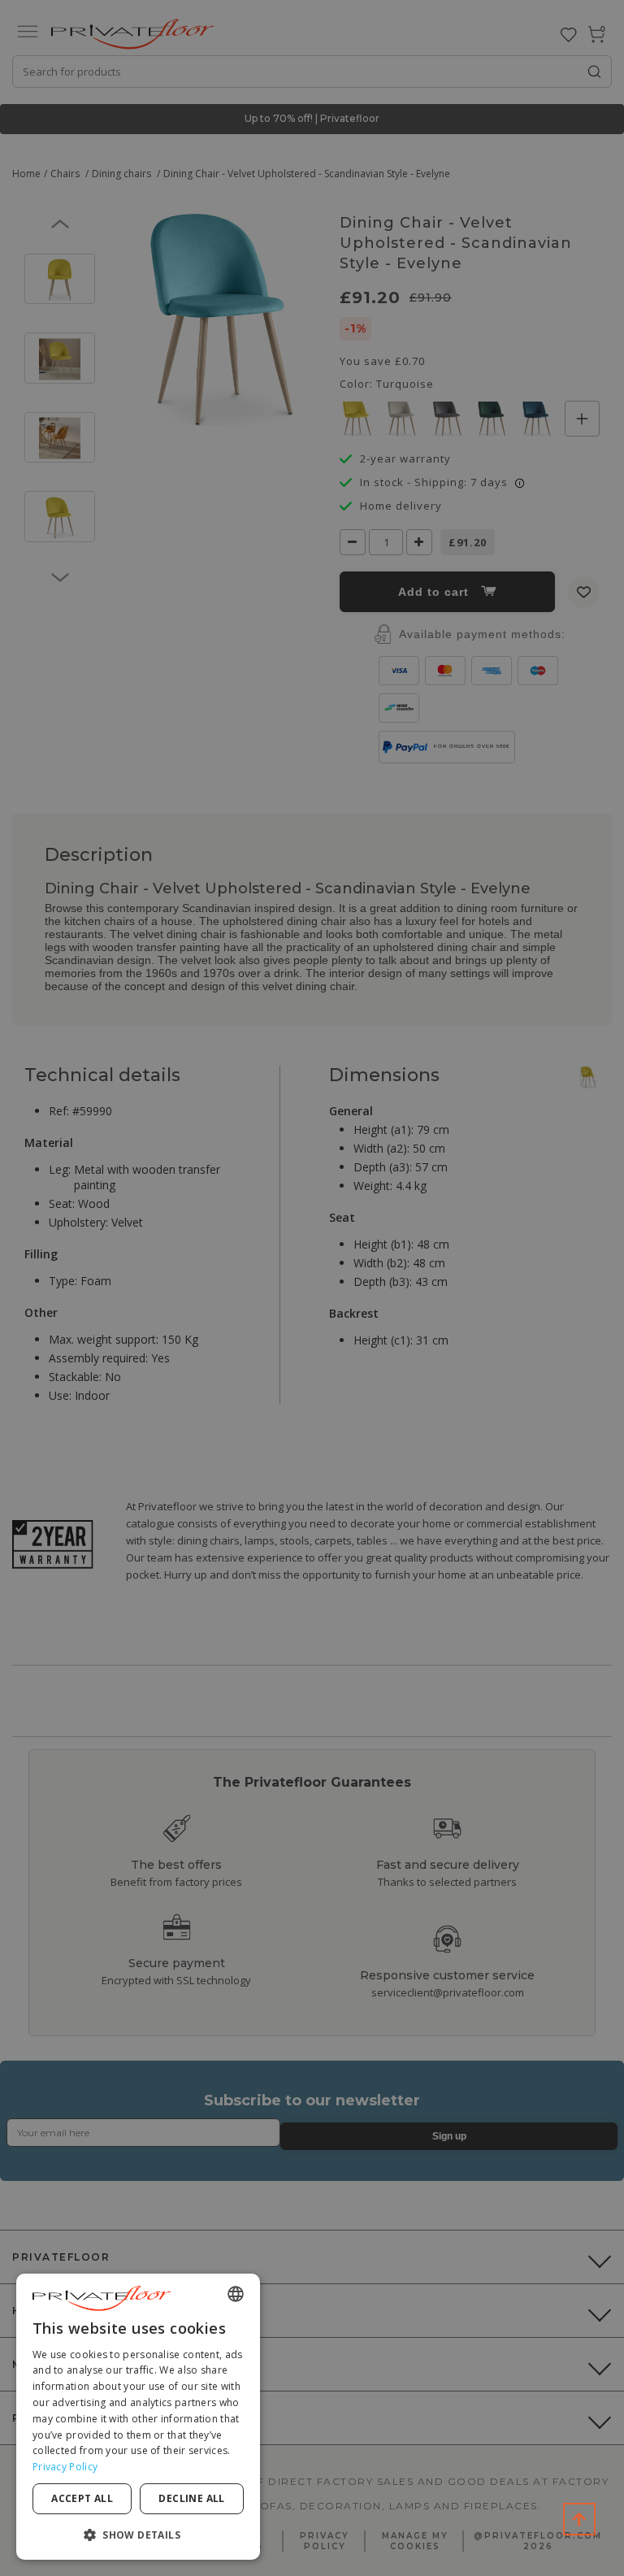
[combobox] (236, 2294)
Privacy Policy (65, 2467)
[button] (138, 2534)
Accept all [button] (82, 2498)
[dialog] (138, 2417)
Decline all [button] (191, 2498)
